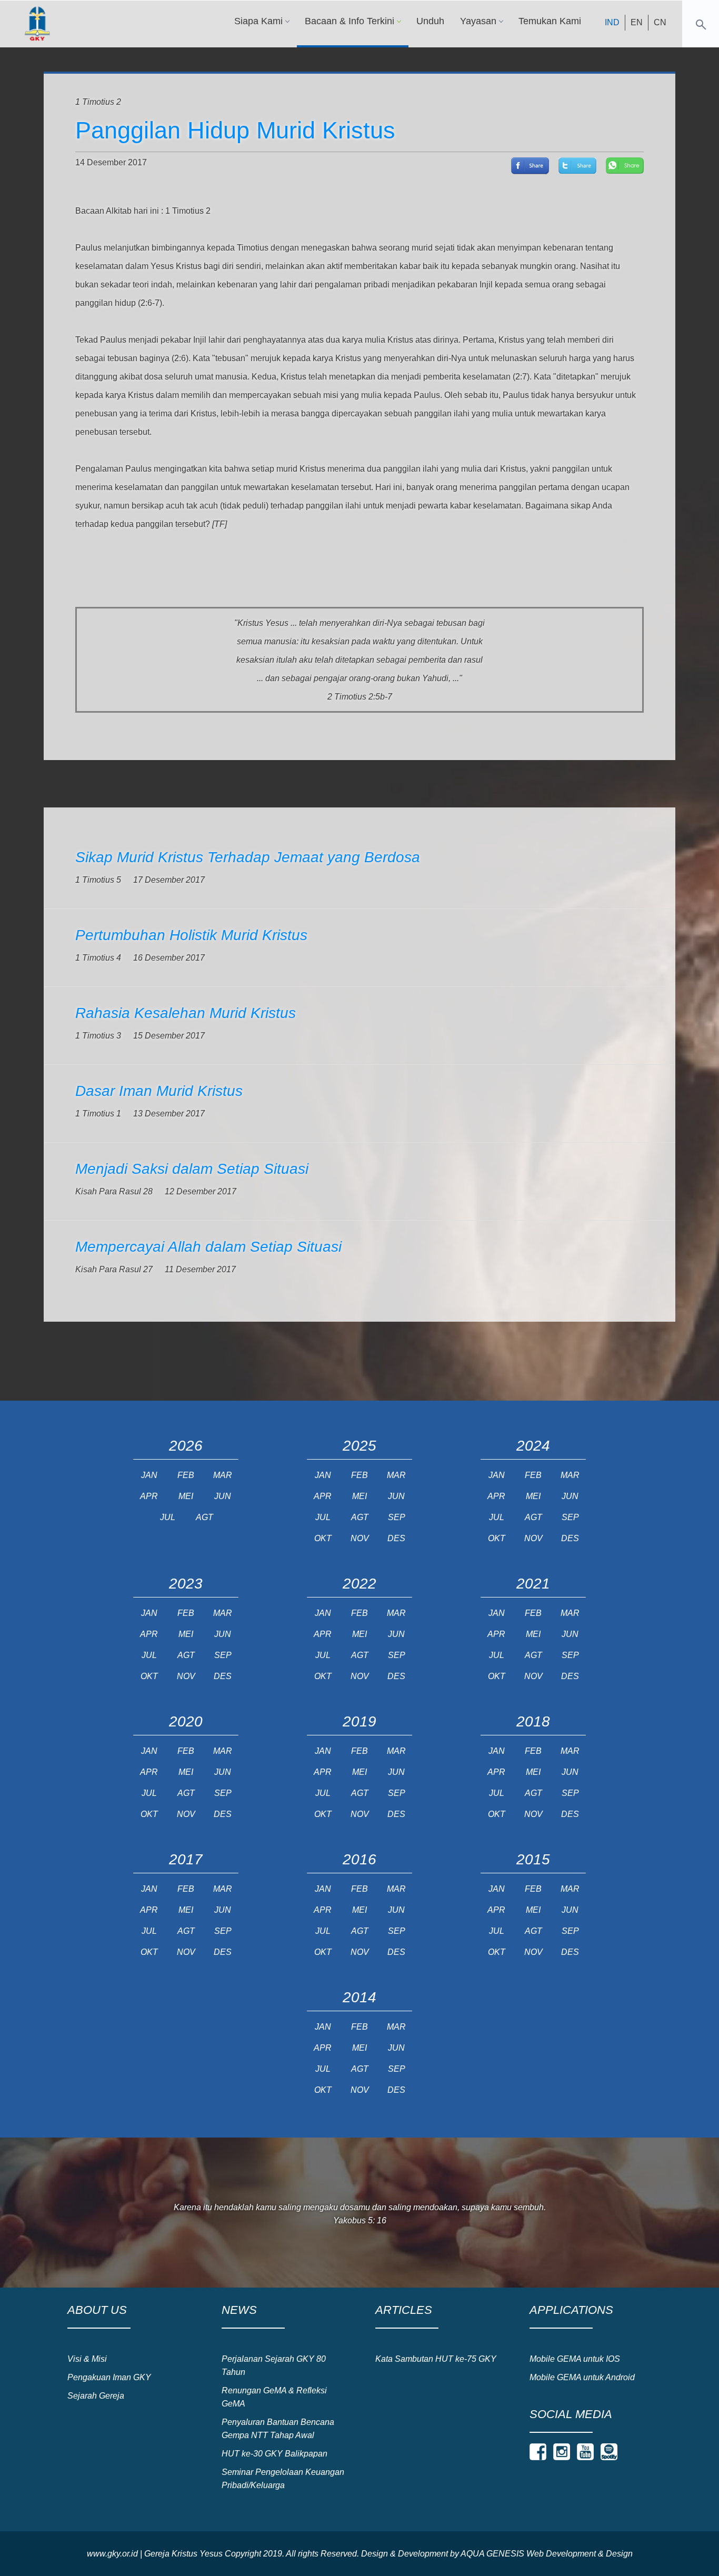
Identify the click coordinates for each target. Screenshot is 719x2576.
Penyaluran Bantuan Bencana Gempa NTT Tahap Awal (278, 2429)
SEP (397, 1517)
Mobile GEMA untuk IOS (575, 2359)
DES (396, 1538)
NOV (360, 1538)
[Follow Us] (538, 2452)
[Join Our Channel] (585, 2452)
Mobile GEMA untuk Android (582, 2377)
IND (612, 22)
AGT (204, 1517)
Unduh (430, 21)
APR (149, 1496)
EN (637, 22)
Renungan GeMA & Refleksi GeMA (274, 2397)
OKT (323, 1538)
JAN (149, 1475)
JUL (168, 1517)
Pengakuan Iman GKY (109, 2377)
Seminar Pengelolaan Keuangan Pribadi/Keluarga (283, 2479)
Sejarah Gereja (96, 2396)
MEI (186, 1496)
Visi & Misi (87, 2359)
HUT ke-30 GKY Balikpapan (274, 2454)
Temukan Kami (550, 21)
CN (660, 22)
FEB (186, 1475)
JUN (223, 1496)
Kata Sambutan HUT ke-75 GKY (436, 2359)
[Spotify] (609, 2452)
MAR (223, 1475)
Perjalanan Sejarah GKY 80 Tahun (274, 2365)
